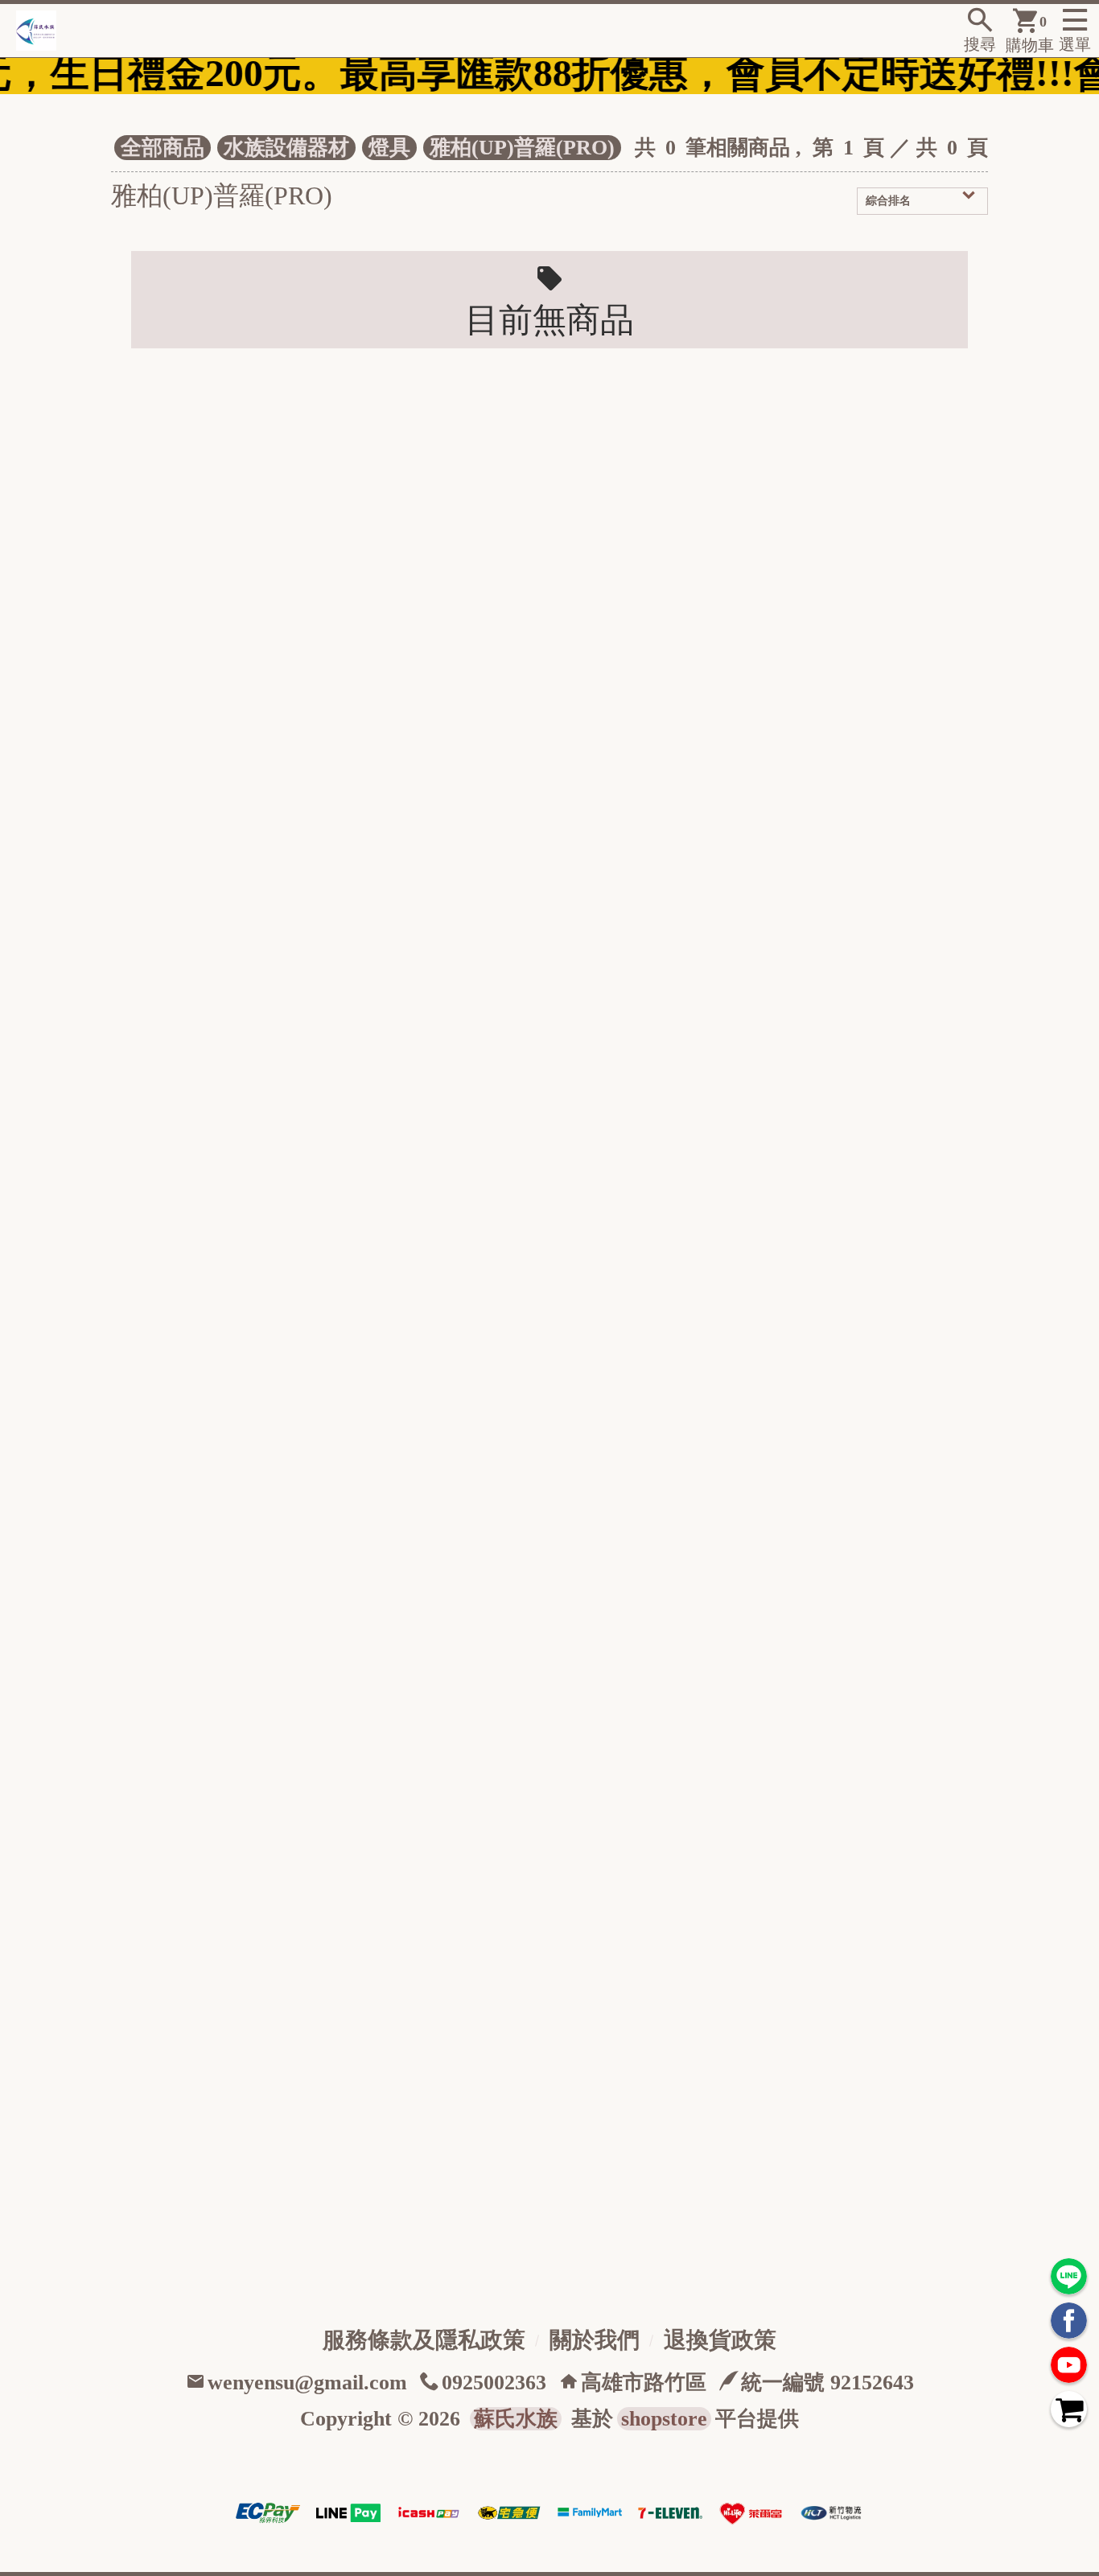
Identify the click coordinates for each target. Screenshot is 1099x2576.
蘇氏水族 (516, 2419)
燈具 (389, 148)
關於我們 (595, 2340)
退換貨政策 (720, 2340)
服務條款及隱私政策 (424, 2340)
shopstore (664, 2419)
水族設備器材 (286, 148)
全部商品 (163, 148)
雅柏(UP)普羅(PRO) (522, 148)
